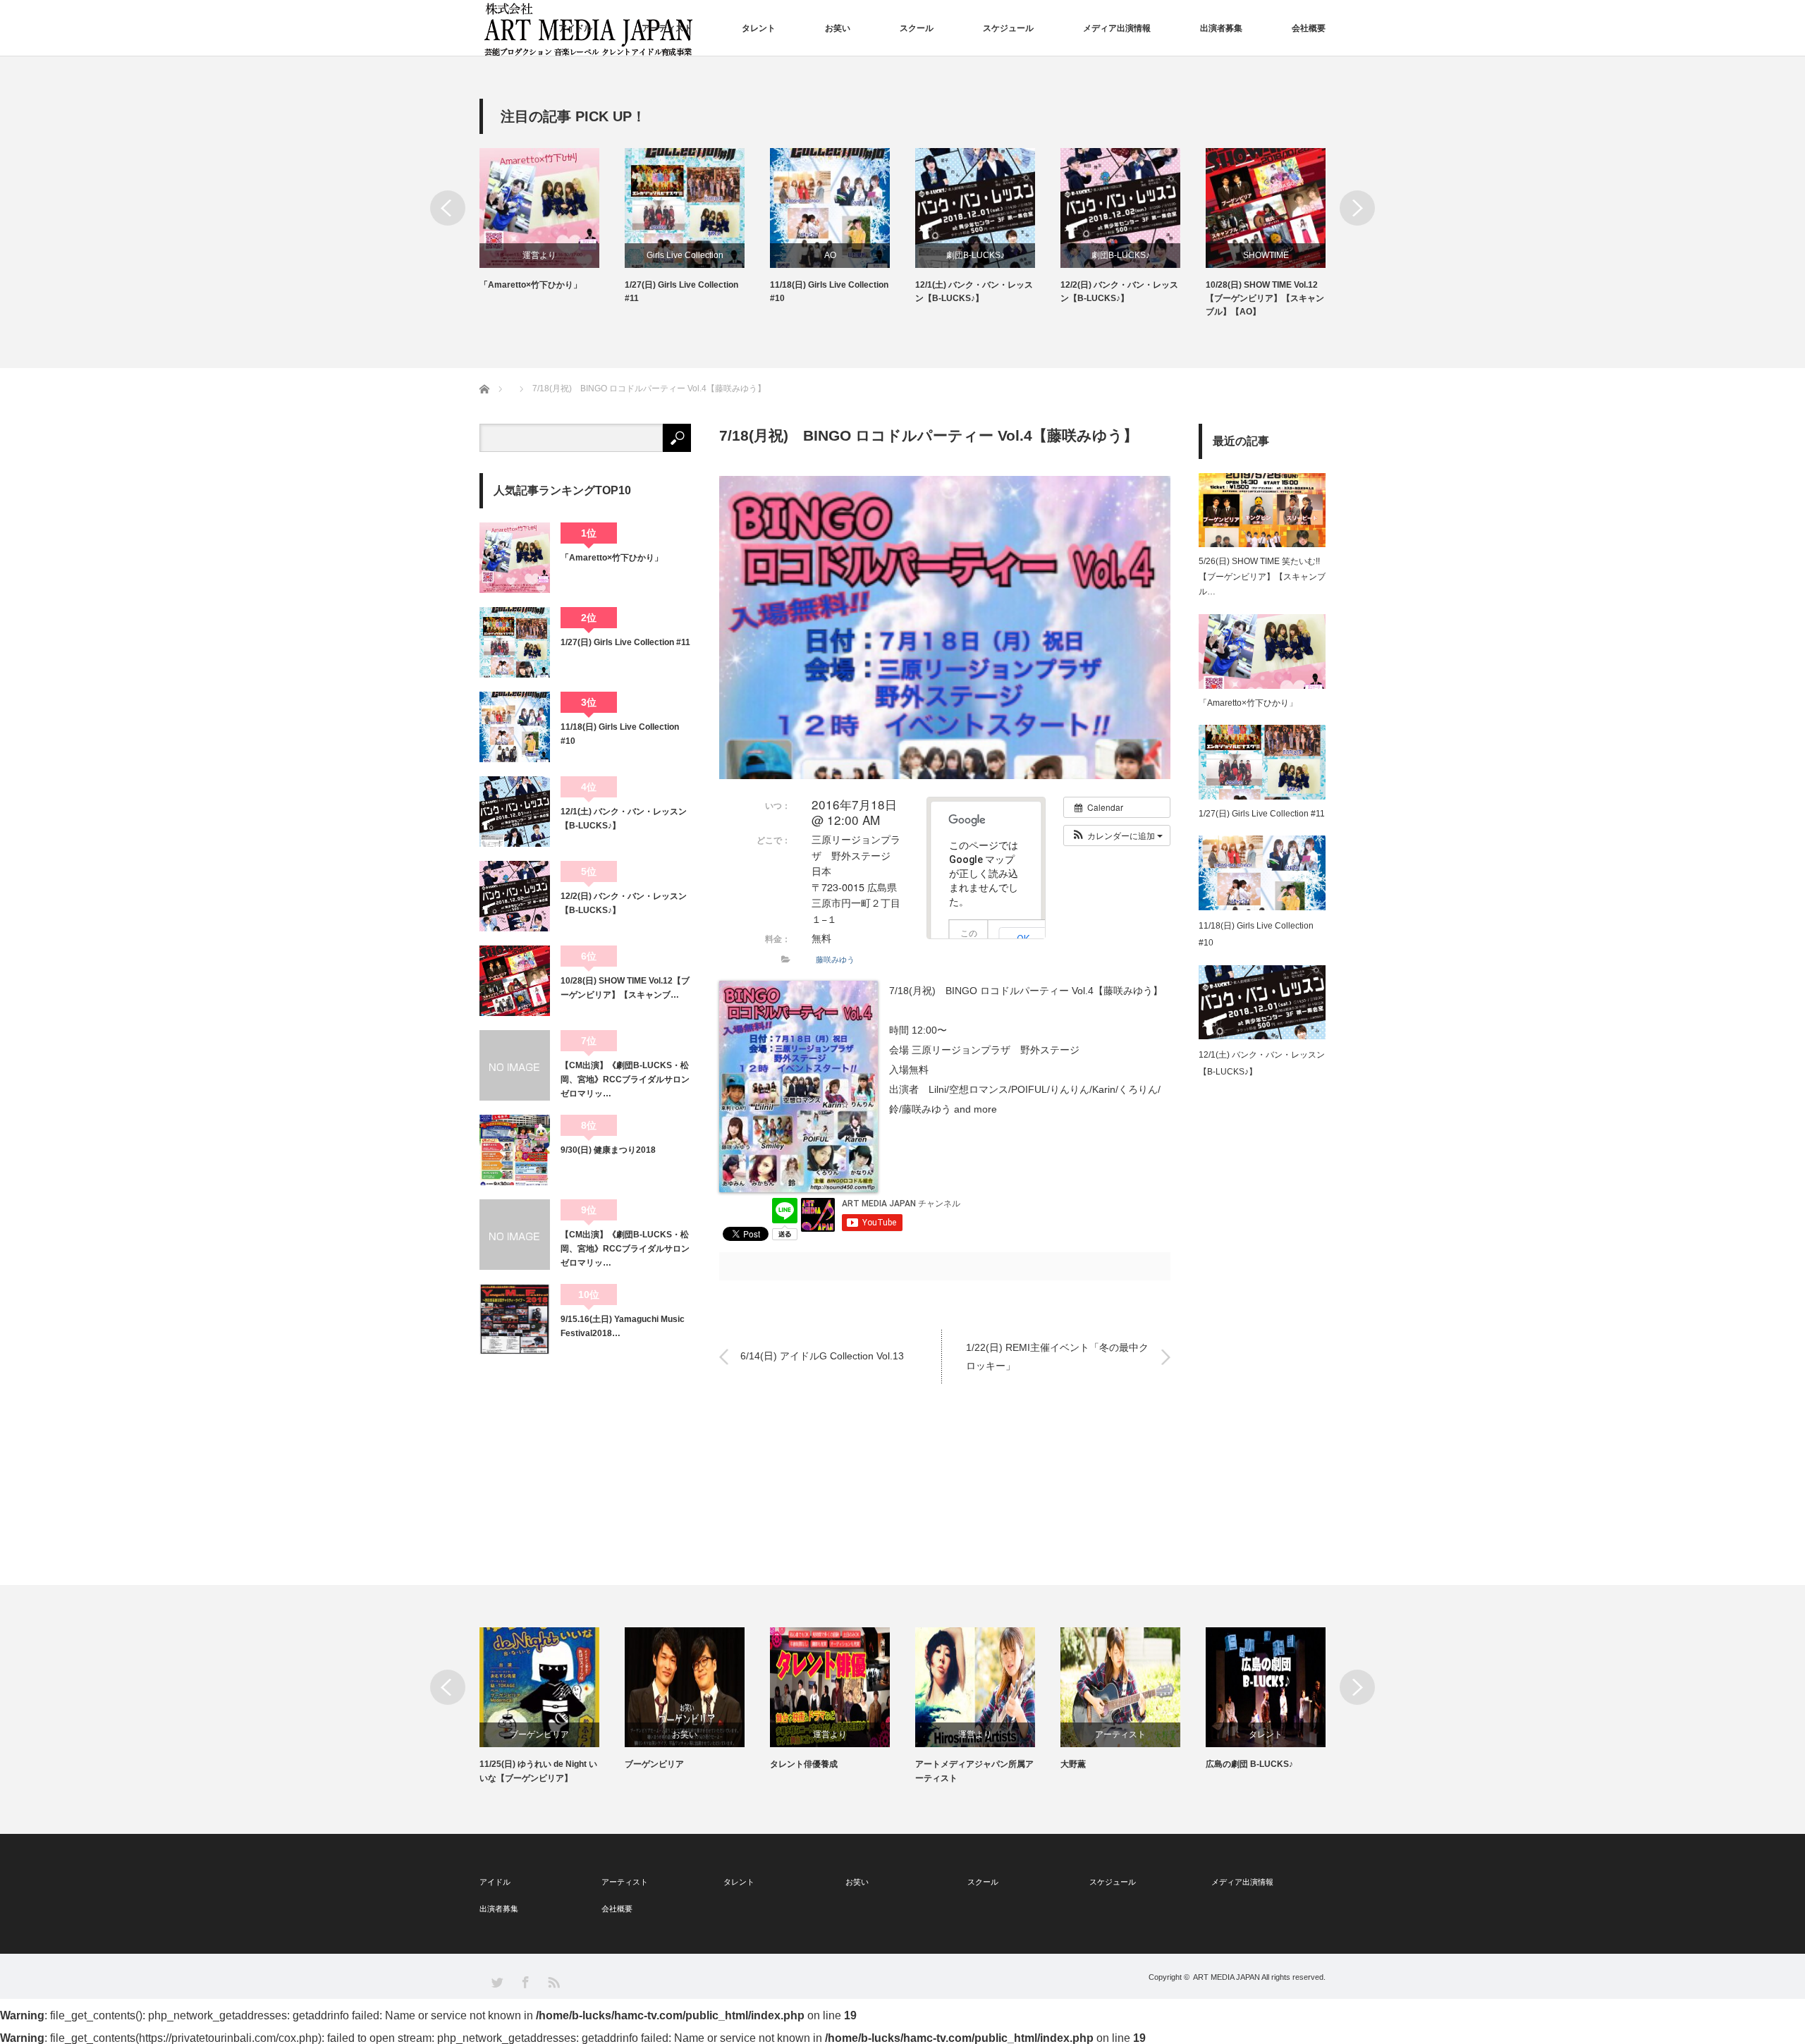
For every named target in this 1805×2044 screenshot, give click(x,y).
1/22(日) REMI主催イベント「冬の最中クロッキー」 (1057, 1356)
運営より (539, 255)
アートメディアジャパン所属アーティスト (974, 1771)
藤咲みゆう (835, 959)
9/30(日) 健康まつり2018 (608, 1150)
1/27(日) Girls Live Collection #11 (681, 292)
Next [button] (1357, 208)
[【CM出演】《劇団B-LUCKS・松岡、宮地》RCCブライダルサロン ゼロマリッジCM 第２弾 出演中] (515, 1065)
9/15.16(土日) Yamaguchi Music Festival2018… (623, 1326)
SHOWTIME (1266, 255)
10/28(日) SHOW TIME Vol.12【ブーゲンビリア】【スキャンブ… (625, 988)
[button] (1117, 836)
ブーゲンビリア (539, 1734)
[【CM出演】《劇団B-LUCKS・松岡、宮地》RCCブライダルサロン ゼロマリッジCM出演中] (515, 1235)
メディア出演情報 (1117, 28)
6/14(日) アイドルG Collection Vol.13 (822, 1357)
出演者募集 (1221, 28)
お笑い (838, 28)
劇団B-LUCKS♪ (975, 255)
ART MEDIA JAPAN (1226, 1977)
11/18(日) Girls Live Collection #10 (829, 292)
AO (830, 255)
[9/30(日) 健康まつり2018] (515, 1150)
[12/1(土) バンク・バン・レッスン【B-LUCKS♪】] (515, 812)
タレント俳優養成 (804, 1764)
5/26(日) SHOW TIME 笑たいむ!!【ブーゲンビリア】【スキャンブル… (1262, 576)
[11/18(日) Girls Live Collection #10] (515, 727)
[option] (552, 220)
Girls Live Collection (685, 255)
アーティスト (667, 28)
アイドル (575, 28)
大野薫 (1073, 1764)
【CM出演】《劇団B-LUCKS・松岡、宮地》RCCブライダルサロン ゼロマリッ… (626, 1080)
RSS (553, 1982)
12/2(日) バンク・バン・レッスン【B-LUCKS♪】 (1119, 292)
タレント (759, 28)
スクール (917, 28)
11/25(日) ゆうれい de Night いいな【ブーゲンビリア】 (538, 1771)
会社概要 (1309, 28)
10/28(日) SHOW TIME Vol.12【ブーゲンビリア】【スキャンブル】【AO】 (1265, 298)
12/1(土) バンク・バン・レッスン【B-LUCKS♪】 (974, 292)
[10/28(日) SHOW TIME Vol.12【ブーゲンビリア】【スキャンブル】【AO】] (515, 981)
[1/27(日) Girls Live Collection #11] (515, 642)
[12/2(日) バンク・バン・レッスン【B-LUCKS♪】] (515, 896)
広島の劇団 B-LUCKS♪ (1249, 1764)
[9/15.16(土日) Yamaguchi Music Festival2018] (515, 1319)
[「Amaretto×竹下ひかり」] (515, 558)
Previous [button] (448, 208)
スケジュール (1008, 28)
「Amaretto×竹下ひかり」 (531, 285)
